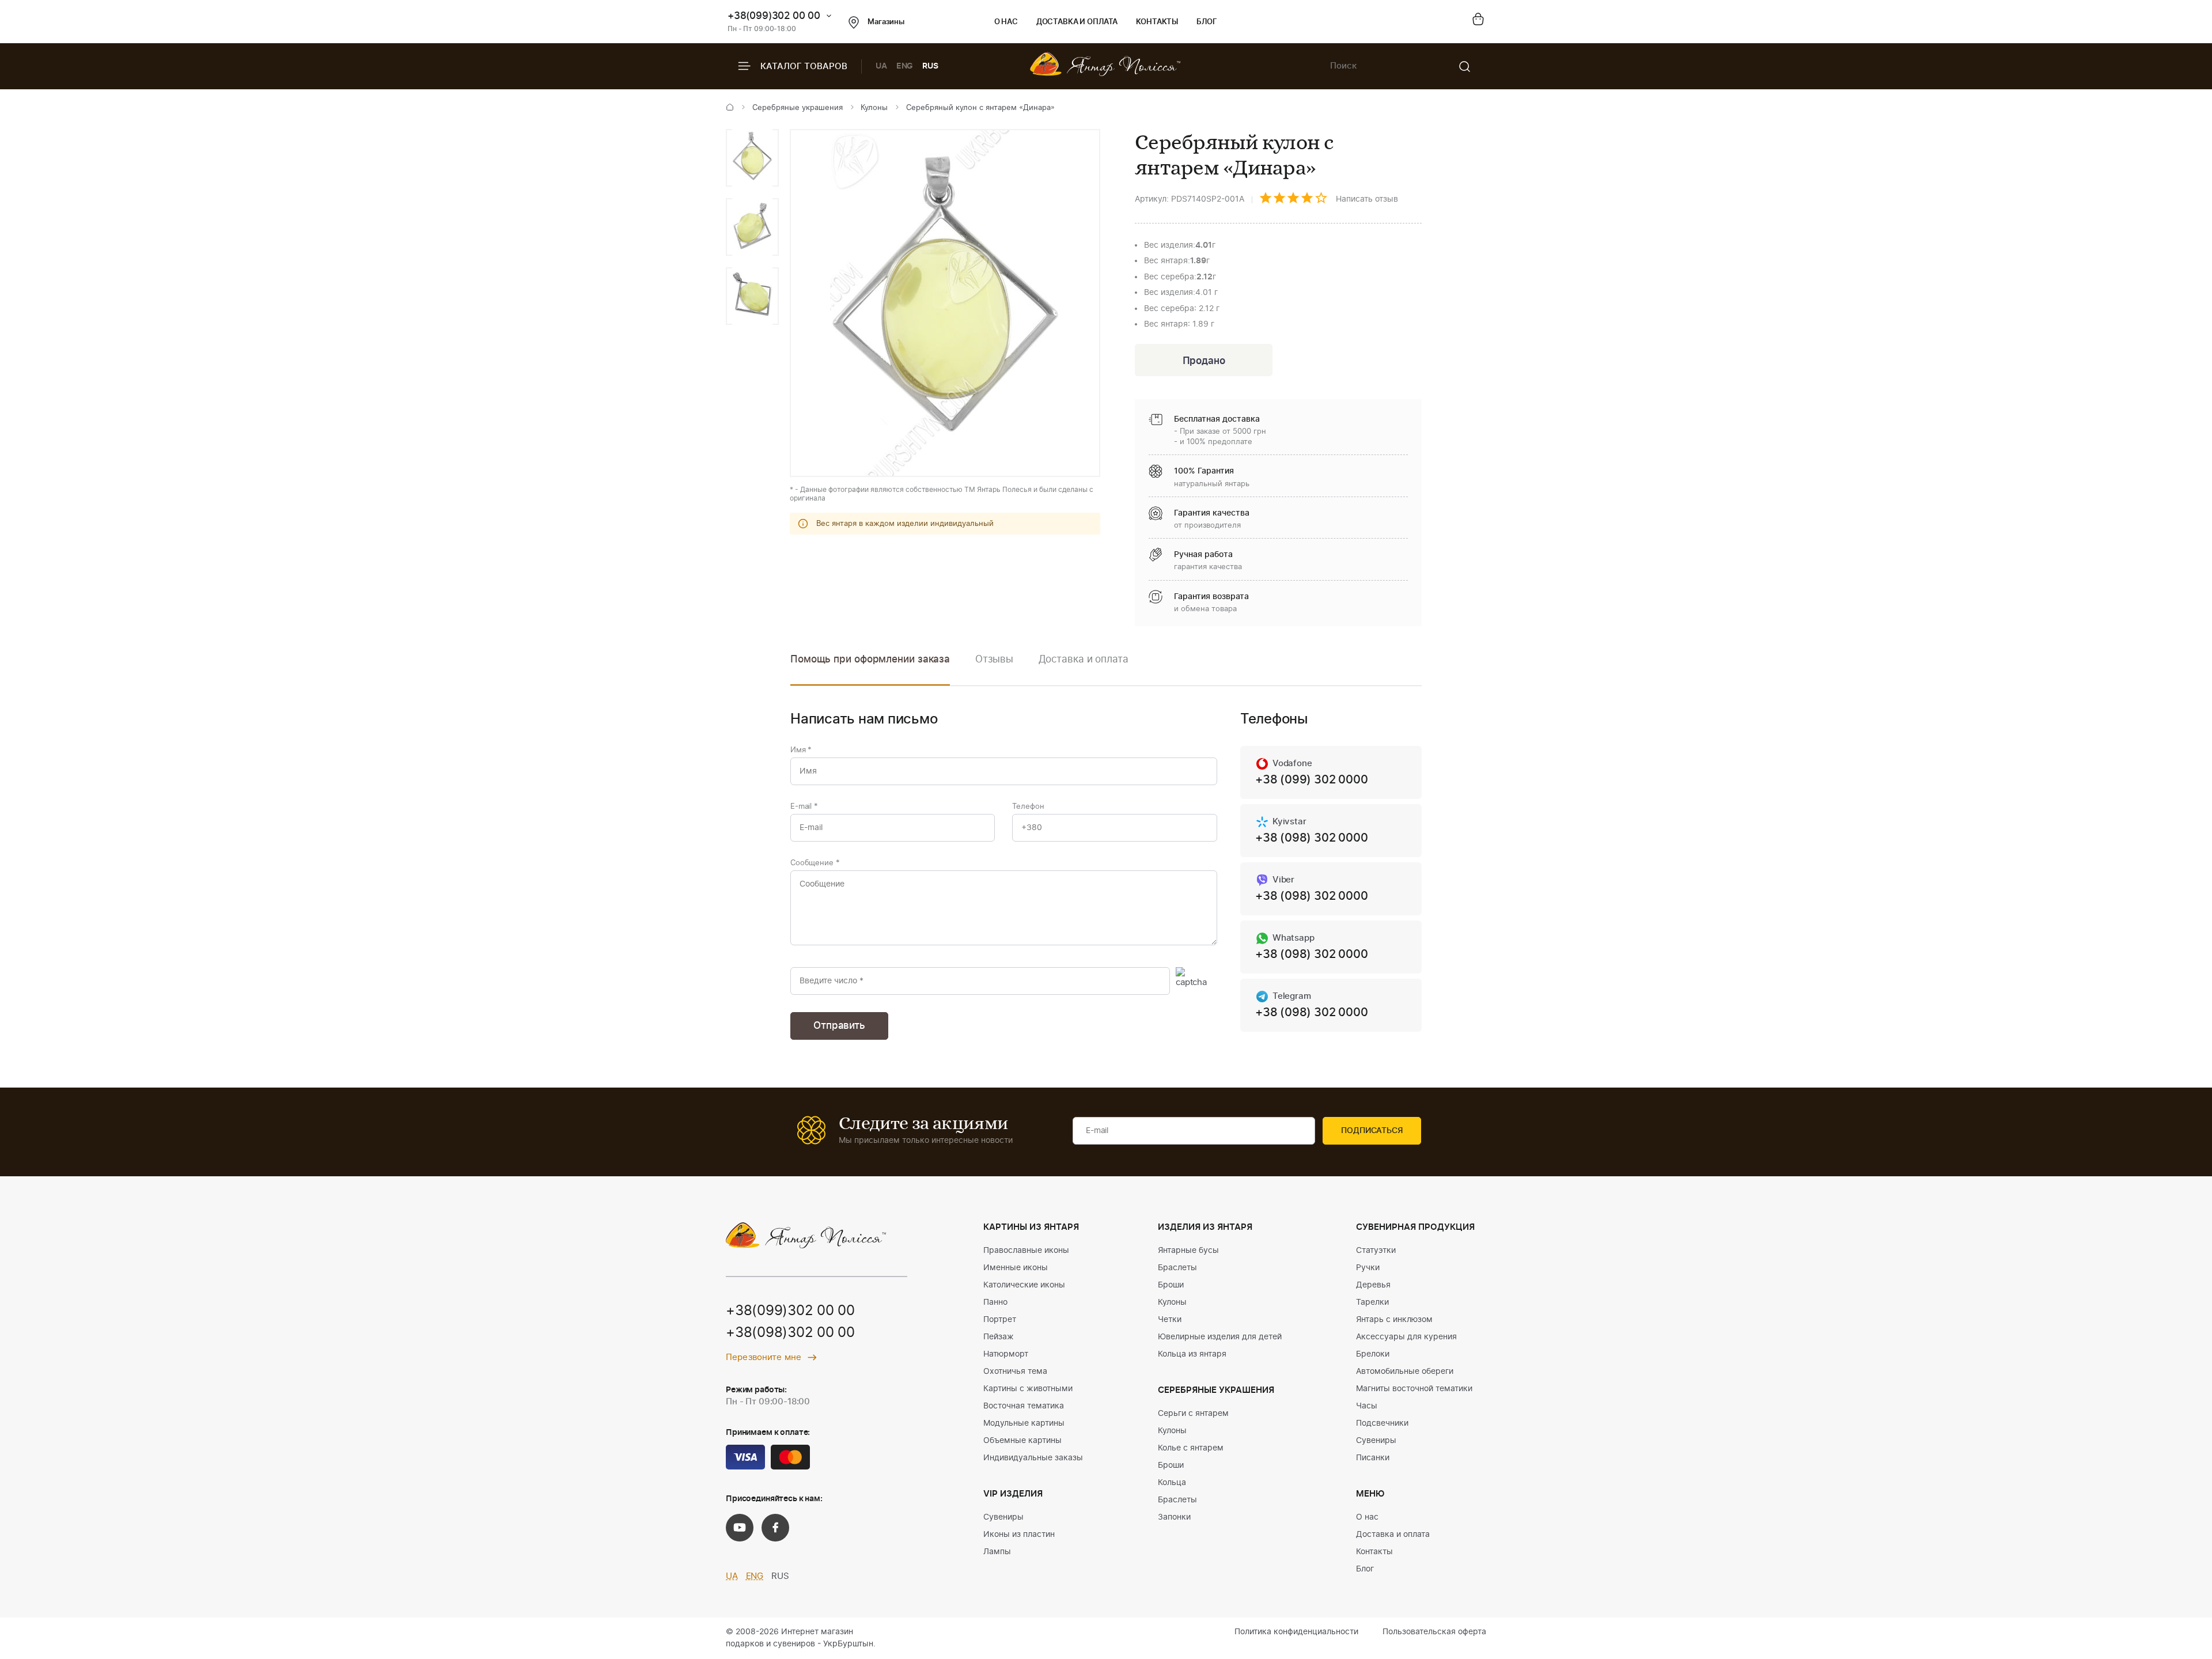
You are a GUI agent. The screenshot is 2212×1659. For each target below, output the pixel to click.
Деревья (1373, 1285)
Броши (1171, 1285)
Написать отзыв (1367, 199)
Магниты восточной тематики (1414, 1389)
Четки (1170, 1320)
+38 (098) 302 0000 (1311, 838)
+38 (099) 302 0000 (1311, 780)
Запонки (1174, 1517)
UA (881, 66)
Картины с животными (1028, 1389)
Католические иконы (1024, 1285)
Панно (995, 1302)
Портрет (1000, 1320)
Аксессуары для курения (1406, 1337)
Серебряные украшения (798, 108)
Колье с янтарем (1191, 1448)
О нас (1006, 22)
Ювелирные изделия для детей (1220, 1337)
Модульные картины (1024, 1423)
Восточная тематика (1024, 1406)
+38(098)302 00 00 (790, 1333)
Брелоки (1373, 1354)
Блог (1207, 22)
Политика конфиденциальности (1296, 1632)
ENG (905, 66)
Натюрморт (1006, 1354)
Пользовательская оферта (1434, 1632)
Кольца (1172, 1483)
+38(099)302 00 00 (774, 16)
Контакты (1157, 22)
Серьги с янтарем (1193, 1414)
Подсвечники (1382, 1423)
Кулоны (874, 108)
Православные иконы (1026, 1251)
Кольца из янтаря (1192, 1354)
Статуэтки (1376, 1251)
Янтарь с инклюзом (1394, 1320)
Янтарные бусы (1188, 1251)
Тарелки (1372, 1302)
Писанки (1373, 1458)
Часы (1367, 1406)
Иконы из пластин (1019, 1535)
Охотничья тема (1015, 1372)
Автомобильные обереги (1405, 1372)
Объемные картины (1022, 1441)
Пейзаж (999, 1337)
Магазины (886, 22)
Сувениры (1003, 1517)
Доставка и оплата (1077, 22)
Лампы (997, 1552)
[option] (752, 158)
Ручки (1368, 1268)
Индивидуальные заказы (1033, 1458)
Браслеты (1177, 1268)
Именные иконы (1016, 1268)
